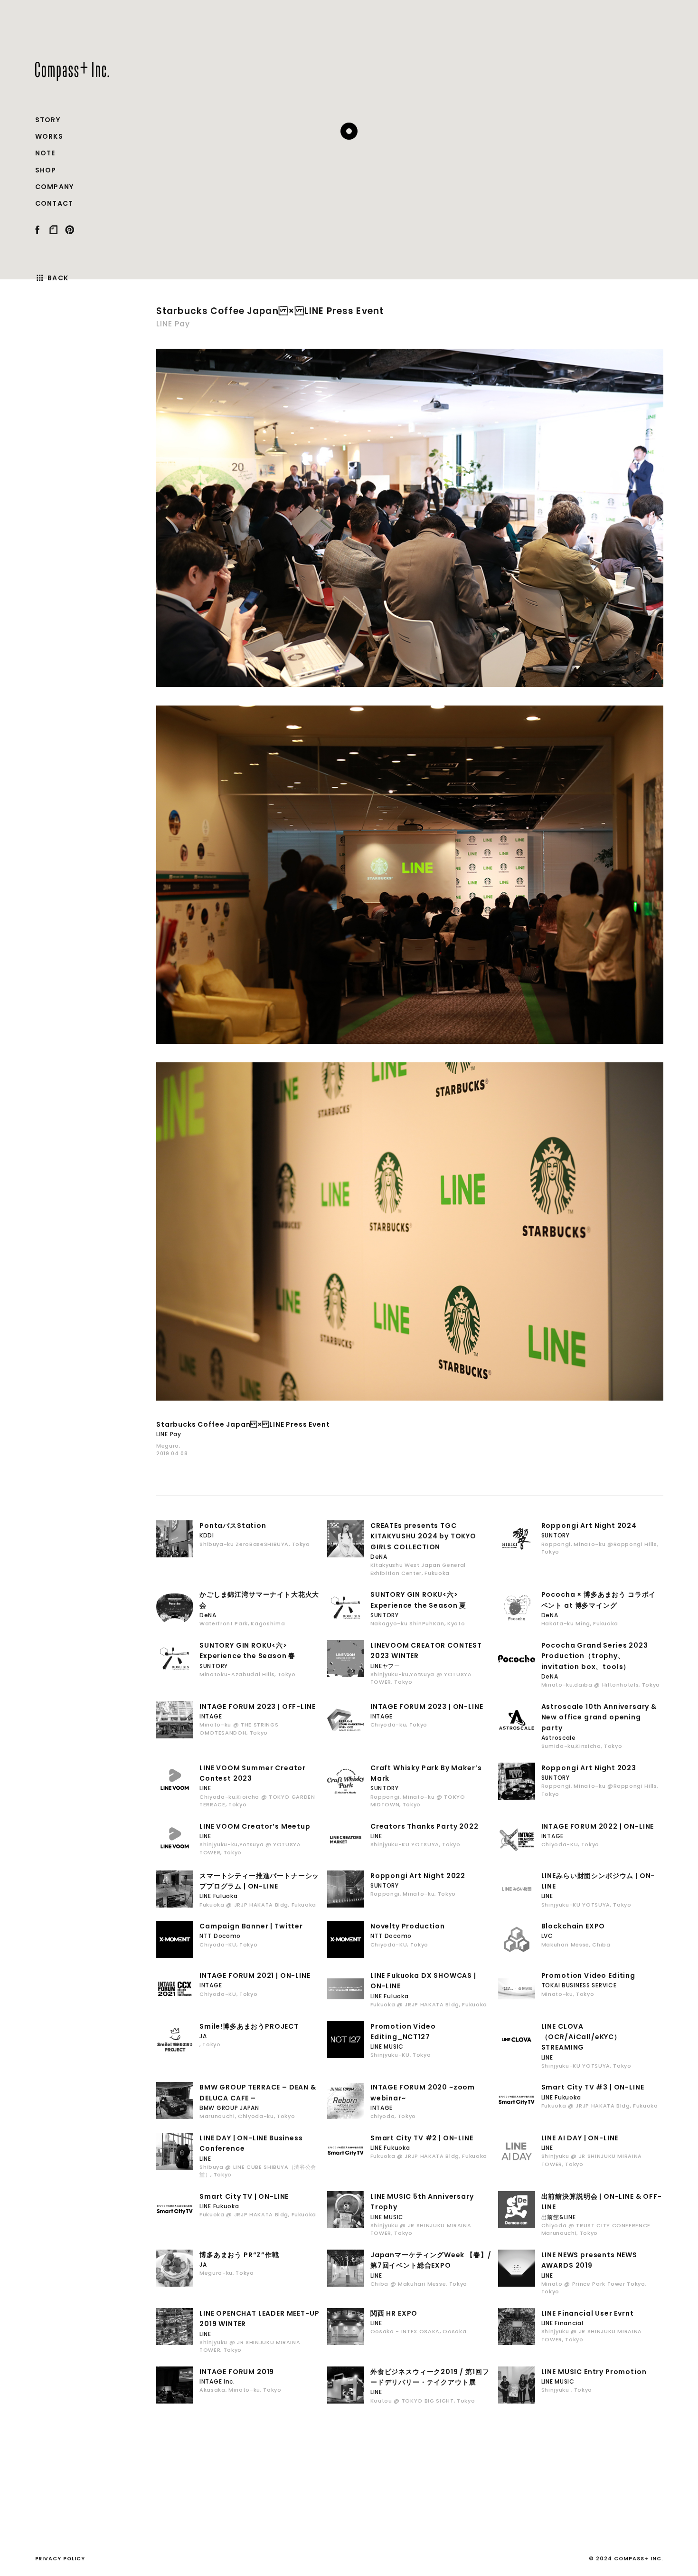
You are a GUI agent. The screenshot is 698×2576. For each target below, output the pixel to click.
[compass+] (72, 71)
